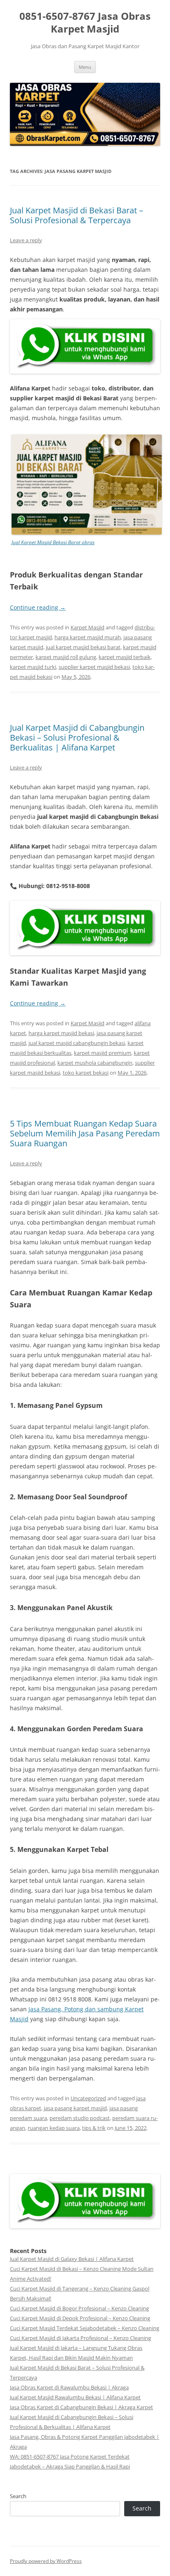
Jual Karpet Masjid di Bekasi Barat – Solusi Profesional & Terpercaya (77, 215)
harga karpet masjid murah (88, 637)
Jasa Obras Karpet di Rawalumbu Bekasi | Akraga (69, 2387)
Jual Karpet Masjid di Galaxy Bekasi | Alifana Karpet (72, 2259)
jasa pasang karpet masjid (75, 2108)
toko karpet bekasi (86, 1073)
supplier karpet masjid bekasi (94, 667)
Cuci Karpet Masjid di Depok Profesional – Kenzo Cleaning (80, 2318)
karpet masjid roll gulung (66, 657)
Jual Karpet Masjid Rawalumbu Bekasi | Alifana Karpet (75, 2397)
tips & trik (94, 2128)
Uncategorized (88, 2098)
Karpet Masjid (87, 627)
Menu (85, 67)
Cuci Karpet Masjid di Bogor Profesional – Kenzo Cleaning (79, 2308)
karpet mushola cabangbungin (95, 1063)
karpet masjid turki (33, 667)
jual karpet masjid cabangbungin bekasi (77, 1043)
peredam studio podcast (80, 2118)
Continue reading (38, 607)
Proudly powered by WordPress (46, 2561)
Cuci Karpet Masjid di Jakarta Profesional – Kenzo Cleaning (80, 2338)
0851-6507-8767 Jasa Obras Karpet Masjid (85, 23)
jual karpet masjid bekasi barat (83, 647)
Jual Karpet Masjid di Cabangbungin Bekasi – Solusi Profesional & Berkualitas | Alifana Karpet (77, 738)
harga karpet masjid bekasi (61, 1033)
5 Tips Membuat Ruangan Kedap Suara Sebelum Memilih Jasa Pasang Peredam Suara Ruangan (85, 1133)
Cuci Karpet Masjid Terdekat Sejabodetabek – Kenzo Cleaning (85, 2328)
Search (18, 2496)
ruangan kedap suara (54, 2128)
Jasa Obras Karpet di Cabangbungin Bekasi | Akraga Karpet (81, 2407)
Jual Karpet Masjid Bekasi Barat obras (53, 542)
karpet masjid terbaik (125, 657)
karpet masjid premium (103, 1053)
